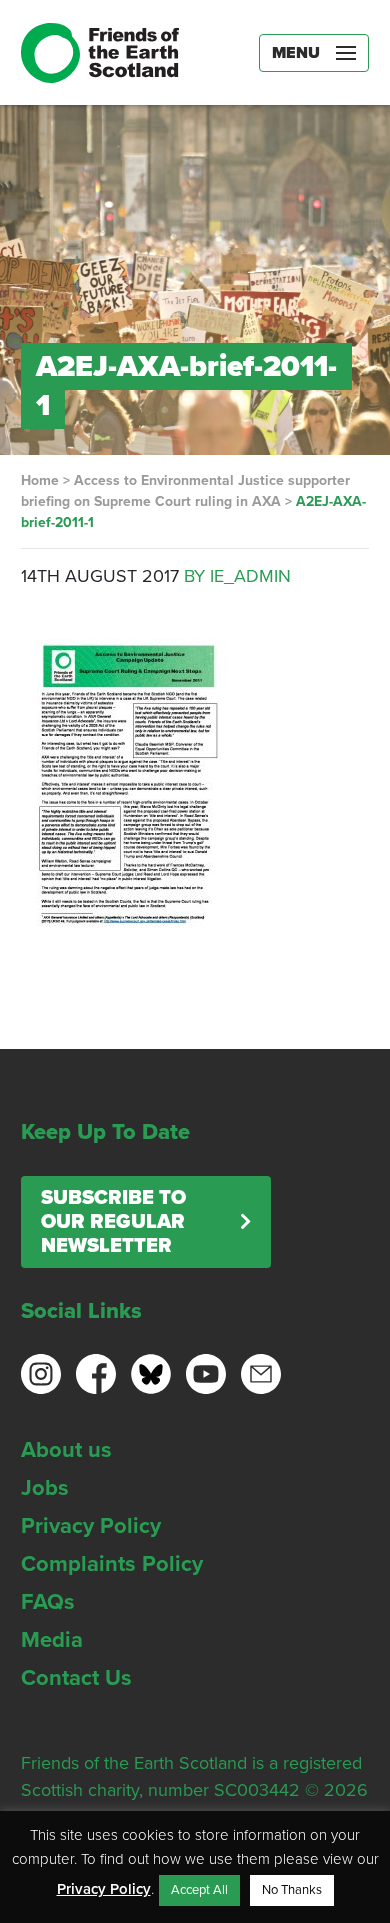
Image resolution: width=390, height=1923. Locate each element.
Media (52, 1640)
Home (40, 480)
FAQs (48, 1602)
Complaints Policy (112, 1564)
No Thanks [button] (292, 1890)
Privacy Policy (91, 1526)
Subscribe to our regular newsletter (113, 1222)
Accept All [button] (199, 1890)
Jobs (45, 1488)
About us (66, 1450)
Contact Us (76, 1678)
